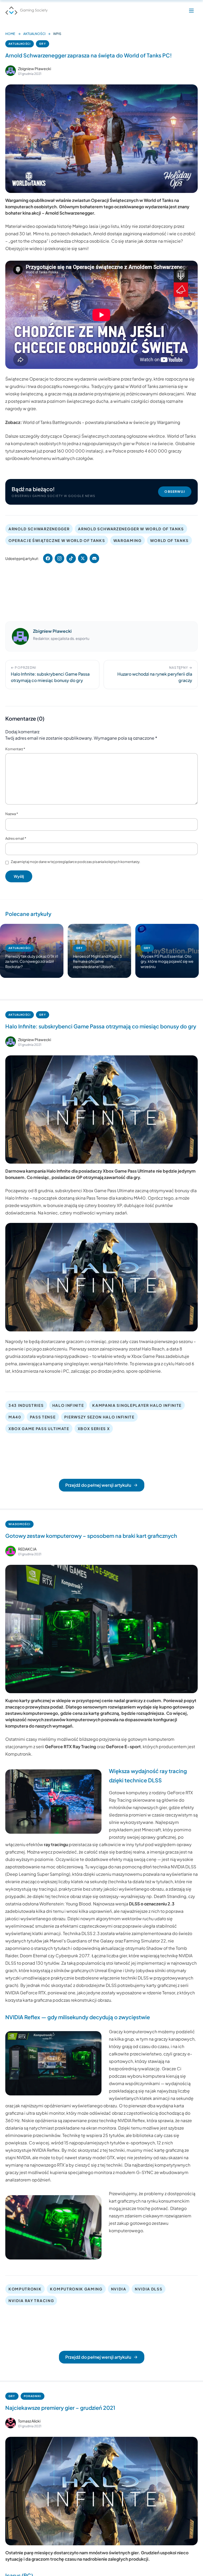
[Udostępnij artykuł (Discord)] (94, 558)
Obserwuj (175, 492)
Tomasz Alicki (29, 2421)
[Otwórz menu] (191, 11)
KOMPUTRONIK (25, 2289)
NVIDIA (119, 2289)
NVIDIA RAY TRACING (31, 2301)
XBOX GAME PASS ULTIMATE (39, 1429)
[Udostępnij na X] (83, 558)
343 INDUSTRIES (26, 1405)
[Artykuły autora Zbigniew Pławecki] (20, 636)
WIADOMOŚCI (19, 1524)
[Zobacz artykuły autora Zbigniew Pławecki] (11, 71)
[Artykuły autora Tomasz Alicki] (11, 2423)
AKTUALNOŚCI (34, 34)
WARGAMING (127, 540)
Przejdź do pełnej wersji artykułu (98, 1485)
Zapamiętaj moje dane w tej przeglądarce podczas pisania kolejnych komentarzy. (76, 862)
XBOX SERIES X (94, 1429)
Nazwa (12, 814)
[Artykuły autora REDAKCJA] (11, 1551)
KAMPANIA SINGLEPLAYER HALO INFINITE (137, 1405)
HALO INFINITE (68, 1405)
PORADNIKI (33, 2396)
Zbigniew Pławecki (34, 69)
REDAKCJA (27, 1549)
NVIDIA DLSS (149, 2289)
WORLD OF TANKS (170, 540)
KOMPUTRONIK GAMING (76, 2289)
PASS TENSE (43, 1417)
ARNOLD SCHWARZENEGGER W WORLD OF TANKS (131, 529)
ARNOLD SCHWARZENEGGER (39, 529)
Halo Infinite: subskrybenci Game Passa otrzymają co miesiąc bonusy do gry (101, 1026)
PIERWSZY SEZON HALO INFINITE (99, 1417)
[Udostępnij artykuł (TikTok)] (71, 558)
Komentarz (15, 749)
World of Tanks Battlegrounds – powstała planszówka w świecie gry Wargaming (101, 422)
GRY (43, 44)
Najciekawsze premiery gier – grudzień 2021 (60, 2408)
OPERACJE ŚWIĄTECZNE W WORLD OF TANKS (57, 540)
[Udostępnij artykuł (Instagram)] (59, 558)
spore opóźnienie (143, 1371)
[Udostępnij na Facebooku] (48, 558)
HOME (10, 34)
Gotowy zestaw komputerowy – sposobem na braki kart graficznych (91, 1536)
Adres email (16, 838)
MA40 (15, 1417)
